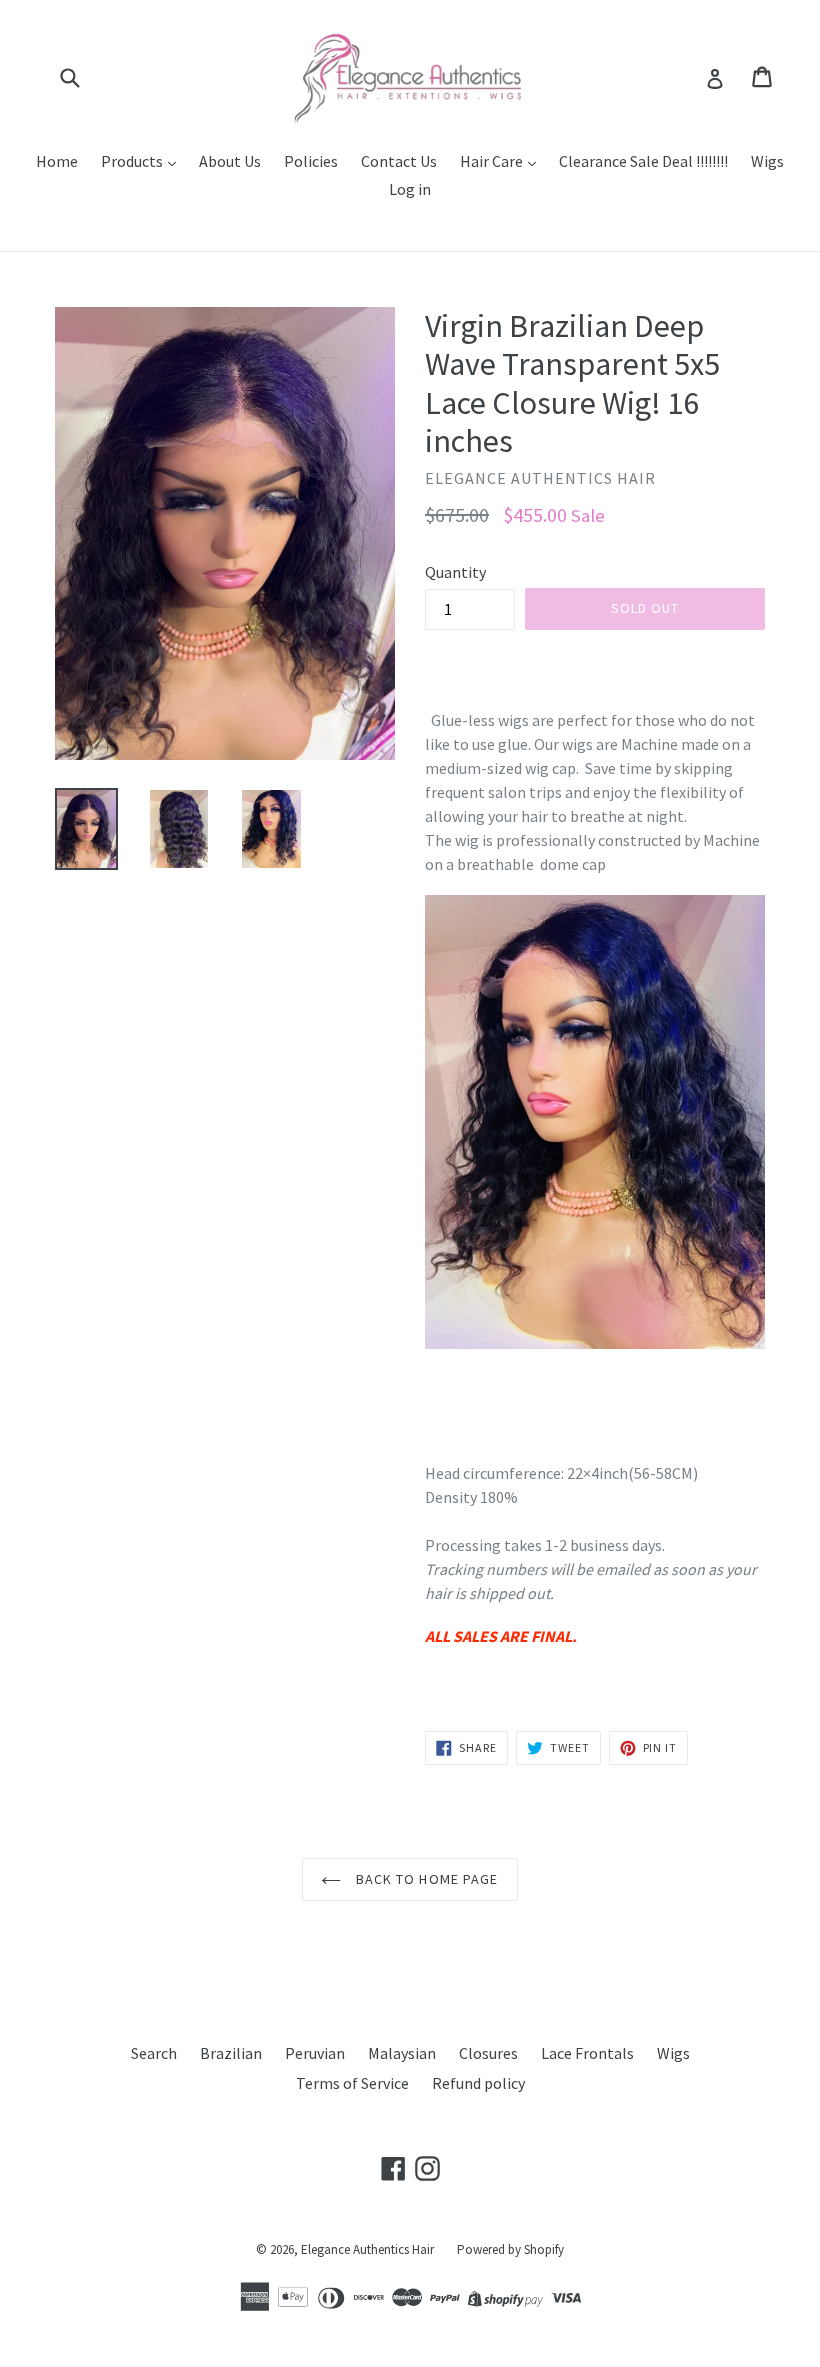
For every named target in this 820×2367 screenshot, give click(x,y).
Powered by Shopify (510, 2249)
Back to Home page (424, 1879)
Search (154, 2053)
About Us (230, 161)
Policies (311, 161)
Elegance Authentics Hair (367, 2249)
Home (57, 161)
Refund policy (478, 2083)
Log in (410, 189)
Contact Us (399, 161)
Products (133, 161)
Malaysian (402, 2053)
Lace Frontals (587, 2053)
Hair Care (493, 161)
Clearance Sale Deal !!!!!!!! (643, 161)
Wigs (767, 161)
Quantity (455, 572)
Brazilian (231, 2053)
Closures (488, 2053)
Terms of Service (352, 2083)
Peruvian (315, 2053)
